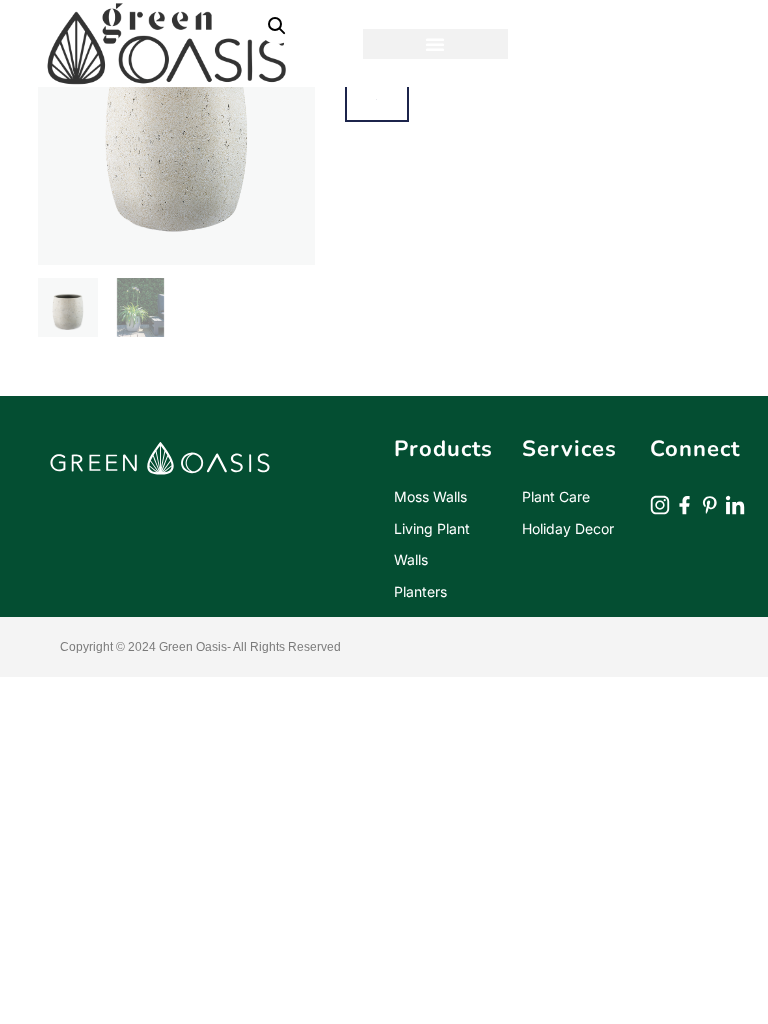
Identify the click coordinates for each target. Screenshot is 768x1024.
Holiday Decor (568, 528)
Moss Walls (430, 496)
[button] (436, 44)
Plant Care (556, 496)
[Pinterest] (710, 503)
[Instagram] (660, 503)
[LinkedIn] (735, 503)
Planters (420, 591)
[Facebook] (685, 503)
